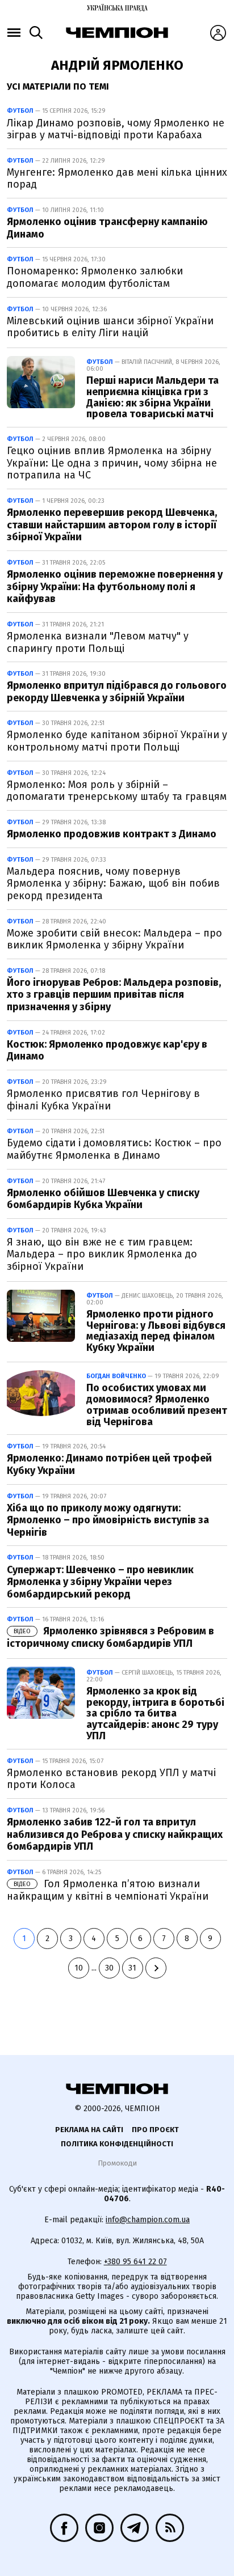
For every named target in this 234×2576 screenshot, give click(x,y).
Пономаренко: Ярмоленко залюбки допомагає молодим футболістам (95, 277)
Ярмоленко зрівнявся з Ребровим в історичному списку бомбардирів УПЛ (110, 1637)
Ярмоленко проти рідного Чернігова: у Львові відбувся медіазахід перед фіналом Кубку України (156, 1331)
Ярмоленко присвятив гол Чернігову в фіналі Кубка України (103, 1100)
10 (79, 1968)
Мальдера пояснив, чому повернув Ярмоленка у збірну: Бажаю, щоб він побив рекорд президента (113, 884)
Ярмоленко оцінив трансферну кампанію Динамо (107, 228)
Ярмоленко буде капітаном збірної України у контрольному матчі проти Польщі (117, 741)
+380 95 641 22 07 (135, 2262)
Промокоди (117, 2163)
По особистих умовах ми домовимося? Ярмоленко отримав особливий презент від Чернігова (157, 1404)
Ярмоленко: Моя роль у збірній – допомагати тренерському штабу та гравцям (117, 791)
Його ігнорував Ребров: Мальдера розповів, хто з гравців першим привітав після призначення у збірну (114, 995)
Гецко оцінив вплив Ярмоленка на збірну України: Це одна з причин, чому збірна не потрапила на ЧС (112, 463)
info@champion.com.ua (148, 2220)
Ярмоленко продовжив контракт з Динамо (112, 834)
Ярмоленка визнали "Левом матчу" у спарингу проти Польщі (98, 642)
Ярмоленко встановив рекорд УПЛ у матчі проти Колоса (111, 1779)
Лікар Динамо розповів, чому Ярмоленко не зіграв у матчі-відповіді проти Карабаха (116, 129)
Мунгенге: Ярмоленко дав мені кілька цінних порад (117, 179)
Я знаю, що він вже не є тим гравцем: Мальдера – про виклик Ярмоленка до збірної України (102, 1254)
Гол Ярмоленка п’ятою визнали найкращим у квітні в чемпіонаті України (108, 1890)
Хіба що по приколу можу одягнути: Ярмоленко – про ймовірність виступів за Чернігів (108, 1520)
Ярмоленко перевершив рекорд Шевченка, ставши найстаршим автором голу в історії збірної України (112, 525)
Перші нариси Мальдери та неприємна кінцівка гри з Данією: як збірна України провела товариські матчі (152, 397)
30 (109, 1968)
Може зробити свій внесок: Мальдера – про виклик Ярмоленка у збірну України (114, 939)
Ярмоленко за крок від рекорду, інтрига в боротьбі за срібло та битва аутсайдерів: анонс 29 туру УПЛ (155, 1713)
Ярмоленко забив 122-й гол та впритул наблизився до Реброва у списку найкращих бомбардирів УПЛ (115, 1834)
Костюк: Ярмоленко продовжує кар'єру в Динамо (107, 1050)
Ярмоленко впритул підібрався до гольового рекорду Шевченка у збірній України (117, 692)
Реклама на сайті (89, 2130)
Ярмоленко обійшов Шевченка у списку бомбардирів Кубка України (103, 1199)
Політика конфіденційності (117, 2144)
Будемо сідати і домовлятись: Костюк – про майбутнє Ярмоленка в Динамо (114, 1149)
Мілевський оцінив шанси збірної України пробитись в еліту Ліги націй (110, 327)
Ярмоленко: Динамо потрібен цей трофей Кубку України (109, 1464)
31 (132, 1968)
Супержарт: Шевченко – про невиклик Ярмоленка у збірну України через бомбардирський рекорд (100, 1582)
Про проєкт (155, 2130)
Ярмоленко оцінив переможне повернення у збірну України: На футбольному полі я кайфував (115, 586)
